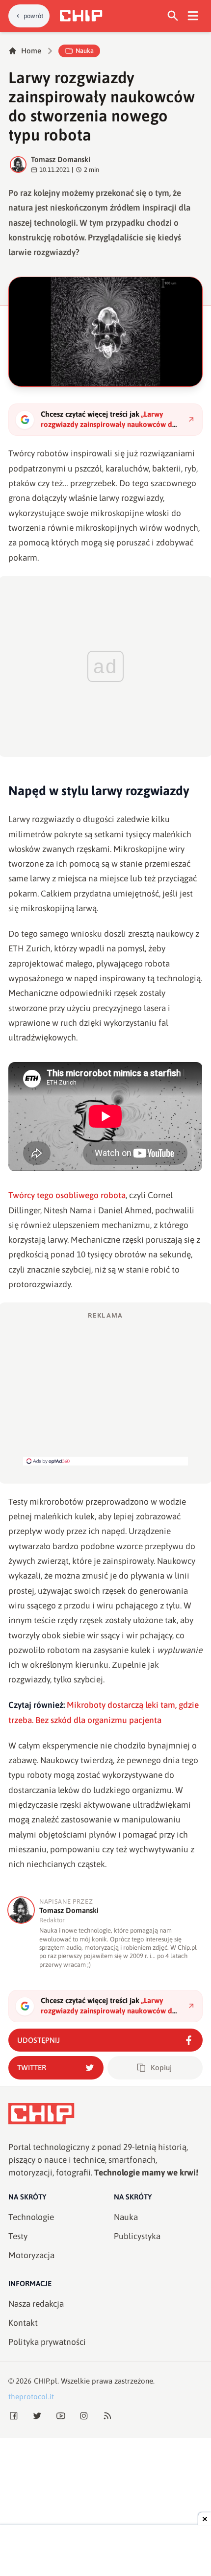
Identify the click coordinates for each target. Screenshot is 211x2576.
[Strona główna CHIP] (81, 16)
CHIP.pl (46, 2381)
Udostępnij (39, 2040)
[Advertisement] (105, 1388)
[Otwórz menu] (193, 16)
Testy (18, 2236)
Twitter (32, 2068)
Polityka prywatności (47, 2342)
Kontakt (23, 2323)
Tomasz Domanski (61, 159)
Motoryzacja (31, 2255)
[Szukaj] (173, 16)
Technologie (31, 2217)
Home (31, 51)
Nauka (85, 51)
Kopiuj (161, 2068)
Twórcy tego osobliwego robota (67, 1195)
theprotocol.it (31, 2397)
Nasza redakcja (36, 2304)
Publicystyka (137, 2236)
